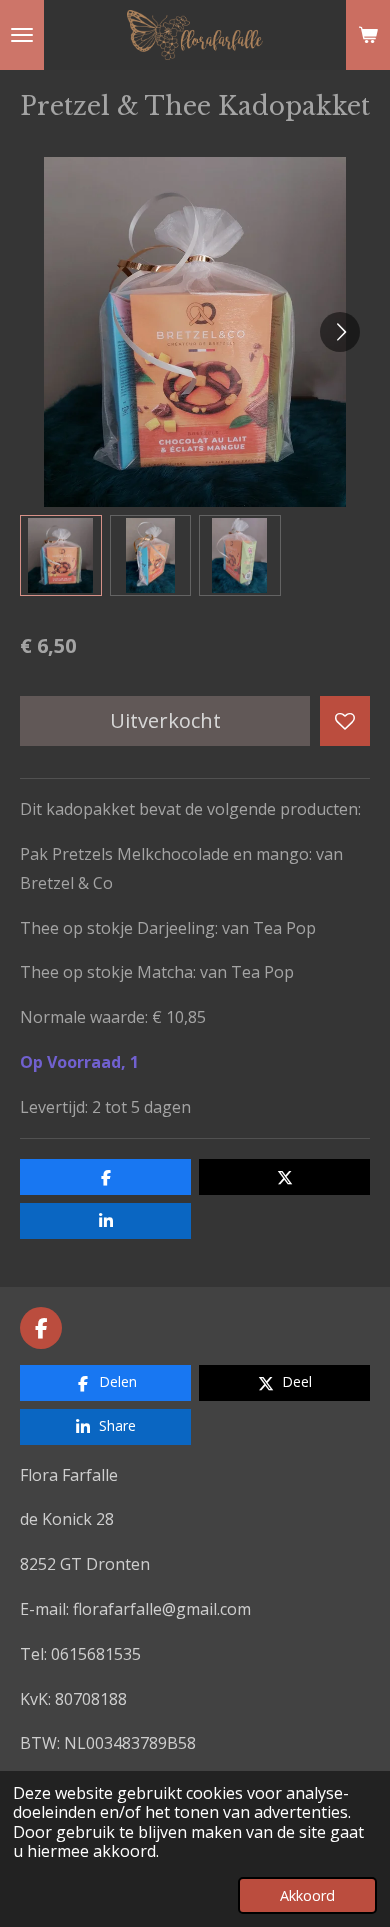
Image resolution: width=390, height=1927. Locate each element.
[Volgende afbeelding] (340, 332)
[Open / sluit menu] (22, 35)
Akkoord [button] (307, 1895)
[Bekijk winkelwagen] (368, 35)
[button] (61, 556)
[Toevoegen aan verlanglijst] (345, 721)
